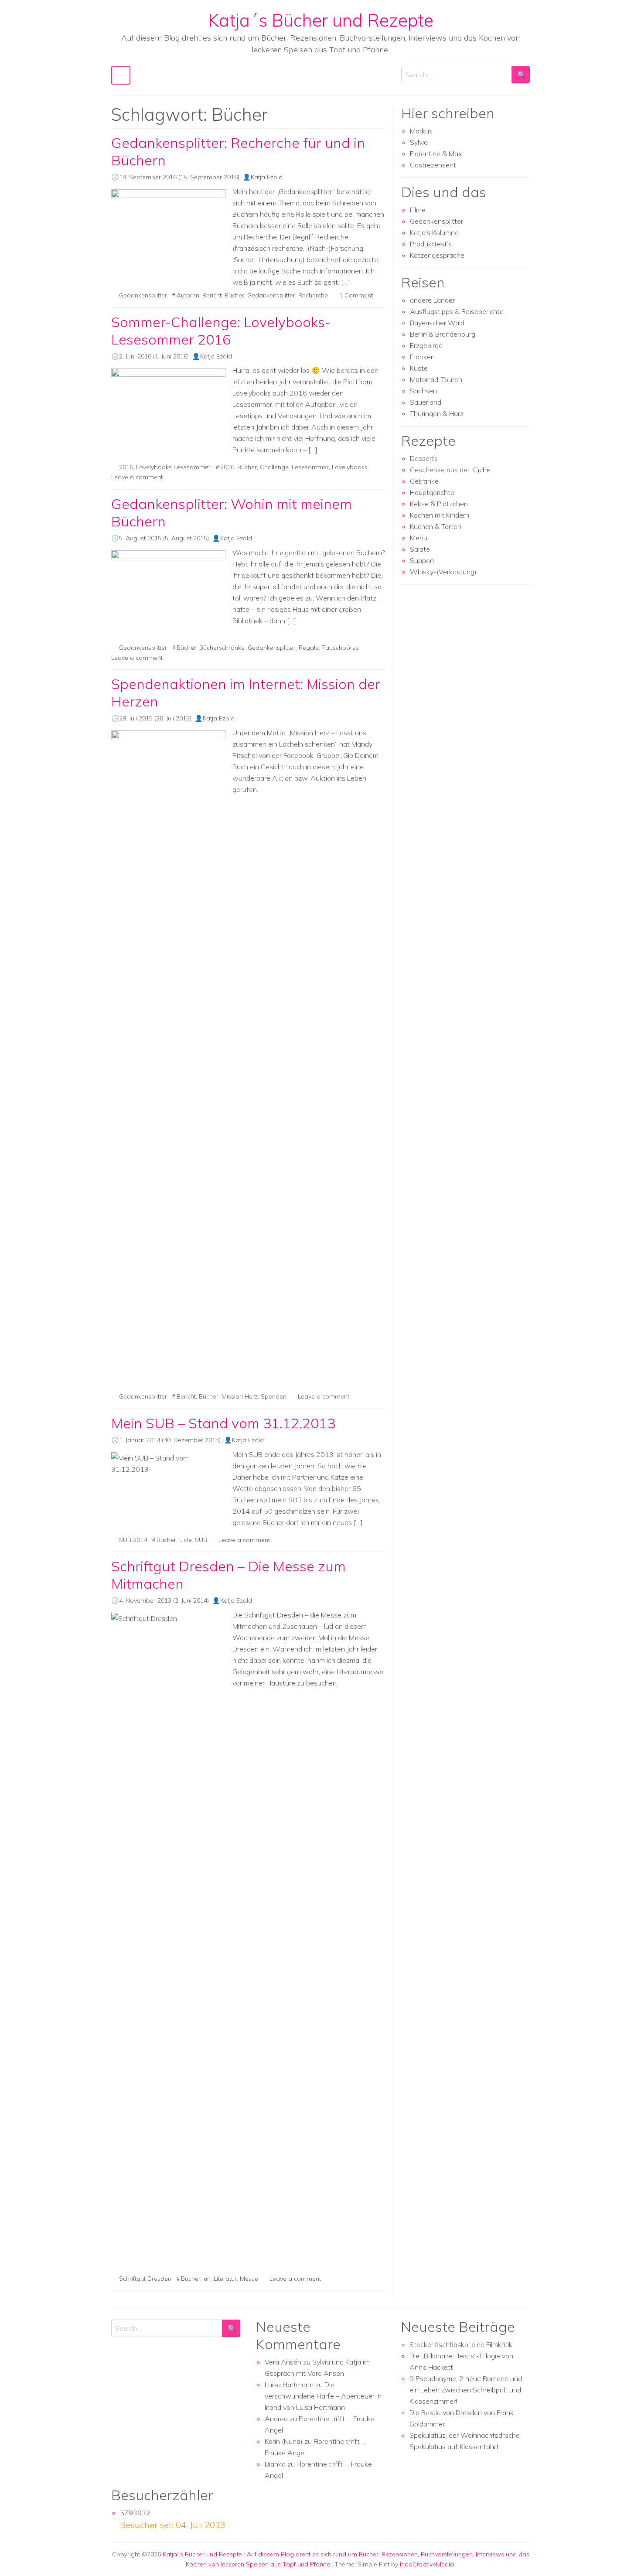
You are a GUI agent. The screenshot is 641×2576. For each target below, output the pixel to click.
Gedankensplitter (143, 295)
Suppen (422, 560)
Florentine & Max (436, 154)
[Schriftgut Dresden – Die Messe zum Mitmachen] (168, 1940)
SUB (201, 1540)
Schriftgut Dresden (145, 2279)
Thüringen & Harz (437, 413)
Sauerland (426, 402)
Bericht (212, 295)
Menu (419, 538)
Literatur (225, 2279)
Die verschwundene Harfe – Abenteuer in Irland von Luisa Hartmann (323, 2396)
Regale (309, 648)
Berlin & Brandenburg (443, 334)
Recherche (313, 295)
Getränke (424, 481)
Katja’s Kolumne (434, 232)
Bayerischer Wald (437, 323)
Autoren (188, 295)
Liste (186, 1540)
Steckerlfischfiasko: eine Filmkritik (461, 2344)
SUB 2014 (133, 1540)
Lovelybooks (350, 467)
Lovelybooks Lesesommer (173, 467)
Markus (421, 131)
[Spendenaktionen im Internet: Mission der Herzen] (168, 1058)
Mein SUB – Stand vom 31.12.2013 (223, 1423)
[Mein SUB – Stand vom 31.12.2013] (168, 1464)
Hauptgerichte (432, 492)
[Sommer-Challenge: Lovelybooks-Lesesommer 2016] (168, 398)
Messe (249, 2279)
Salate (420, 549)
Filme (418, 210)
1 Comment (356, 295)
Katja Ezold (267, 177)
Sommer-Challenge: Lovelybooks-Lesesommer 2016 (221, 331)
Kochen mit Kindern (440, 515)
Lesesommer (310, 467)
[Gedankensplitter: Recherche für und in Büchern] (168, 232)
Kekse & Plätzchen (439, 504)
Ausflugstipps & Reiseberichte (457, 311)
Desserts (424, 458)
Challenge (274, 467)
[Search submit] (521, 75)
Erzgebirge (426, 345)
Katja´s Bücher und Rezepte (321, 20)
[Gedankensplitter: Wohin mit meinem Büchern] (168, 593)
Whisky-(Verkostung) (443, 572)
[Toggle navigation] (121, 75)
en (207, 2279)
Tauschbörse (340, 648)
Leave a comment (137, 477)
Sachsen (423, 391)
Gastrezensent (433, 165)
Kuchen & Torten (436, 526)
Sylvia (419, 142)
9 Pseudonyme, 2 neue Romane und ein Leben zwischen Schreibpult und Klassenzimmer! (466, 2390)
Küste (419, 368)
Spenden (274, 1396)
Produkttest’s (431, 244)
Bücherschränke (222, 648)
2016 (126, 467)
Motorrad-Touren (436, 379)
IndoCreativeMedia (427, 2564)
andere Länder (432, 300)
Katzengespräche (437, 255)
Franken (422, 357)
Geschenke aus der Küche (450, 470)
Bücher (234, 295)
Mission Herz (240, 1396)
